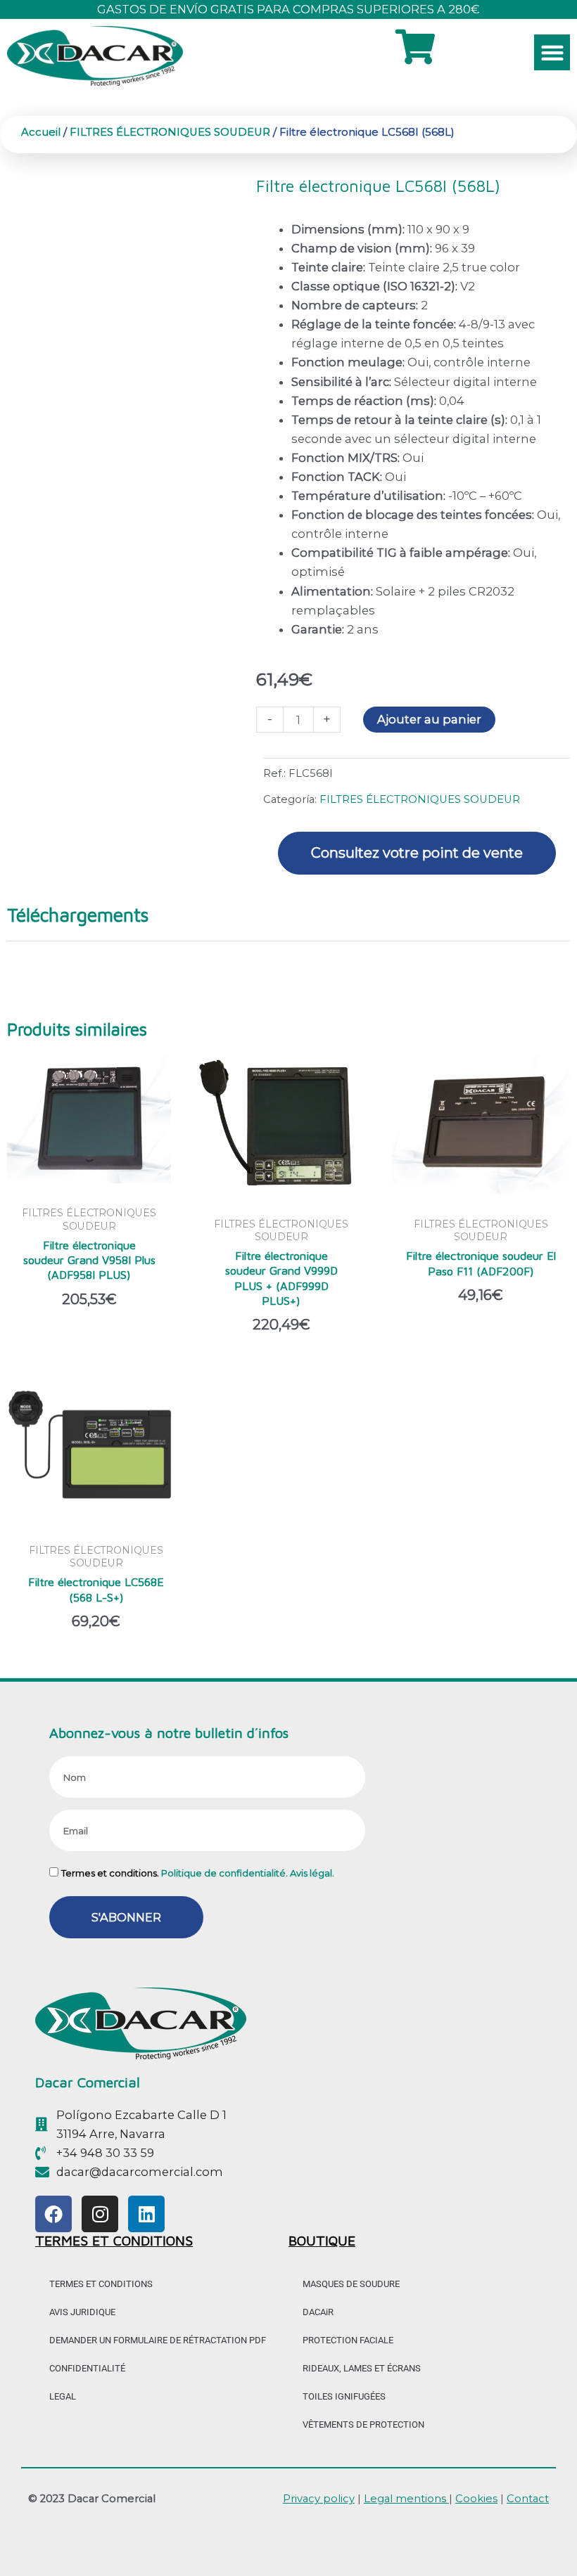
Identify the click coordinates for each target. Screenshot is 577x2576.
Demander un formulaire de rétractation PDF (158, 2340)
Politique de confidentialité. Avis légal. (248, 1873)
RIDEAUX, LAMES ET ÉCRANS (362, 2368)
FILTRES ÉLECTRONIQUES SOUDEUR (170, 132)
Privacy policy (319, 2499)
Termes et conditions (101, 2284)
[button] (552, 52)
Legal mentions (406, 2499)
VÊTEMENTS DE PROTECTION (363, 2424)
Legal (63, 2396)
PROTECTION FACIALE (348, 2340)
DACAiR (318, 2312)
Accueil (41, 132)
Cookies (476, 2499)
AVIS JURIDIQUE (82, 2312)
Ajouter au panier (429, 719)
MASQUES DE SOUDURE (351, 2284)
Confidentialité (87, 2368)
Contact (528, 2499)
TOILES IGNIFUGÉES (344, 2396)
